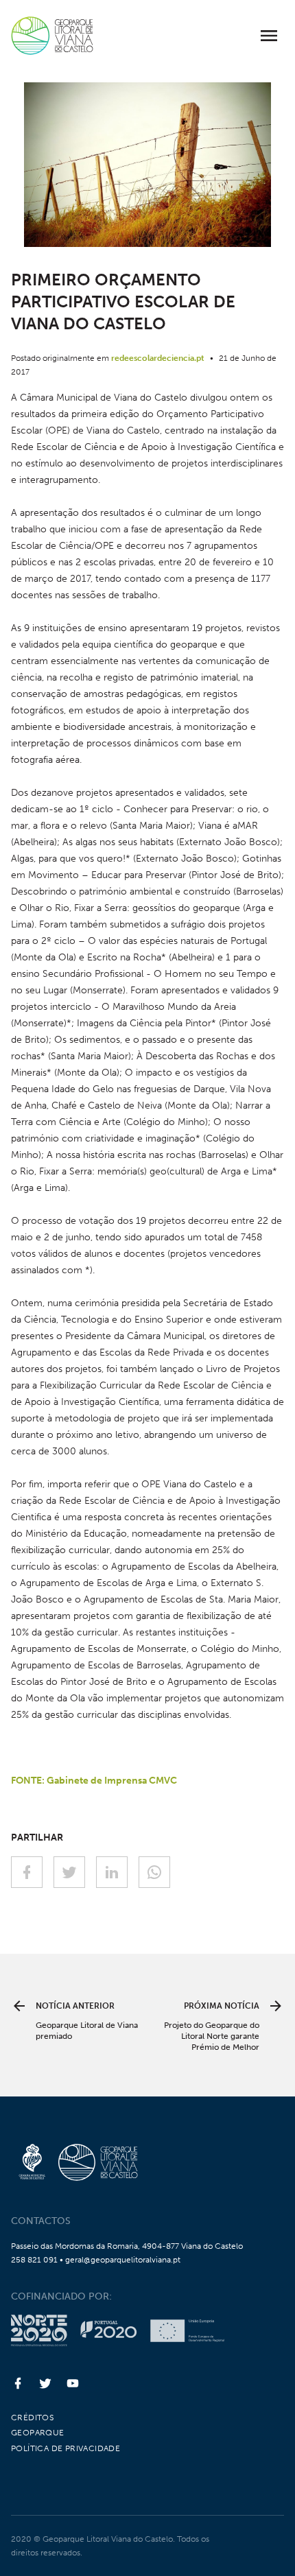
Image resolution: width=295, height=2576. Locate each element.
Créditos (32, 2418)
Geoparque (38, 2433)
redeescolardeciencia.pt (158, 358)
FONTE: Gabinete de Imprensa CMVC (94, 1781)
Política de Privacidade (66, 2448)
